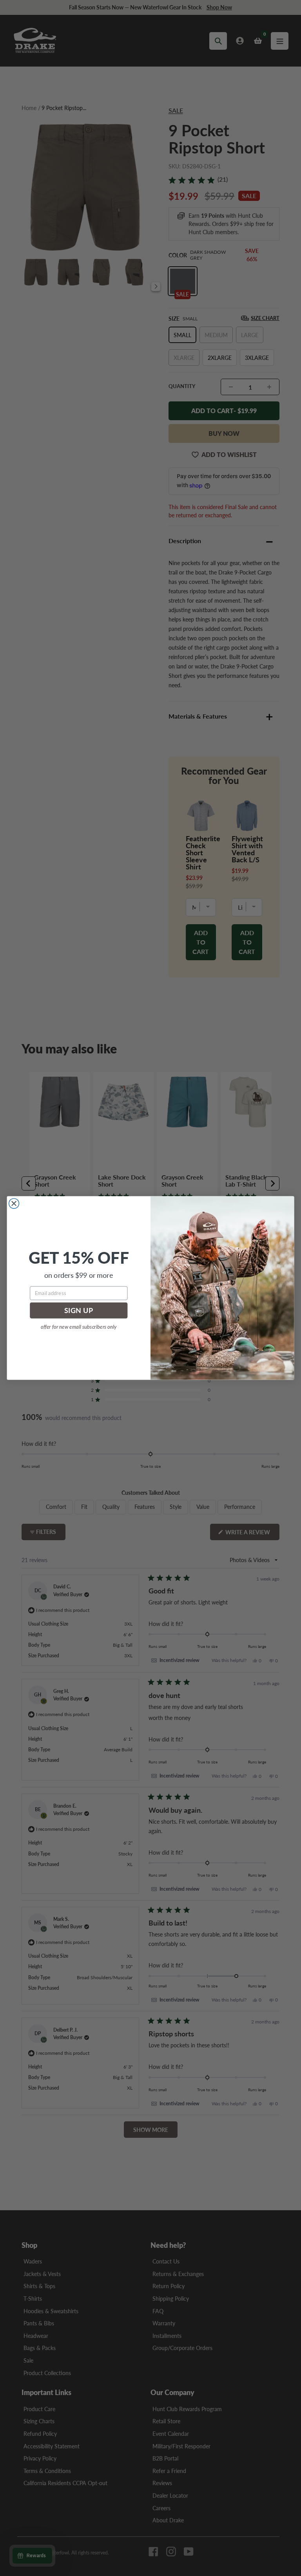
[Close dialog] (14, 1203)
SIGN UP (79, 1311)
